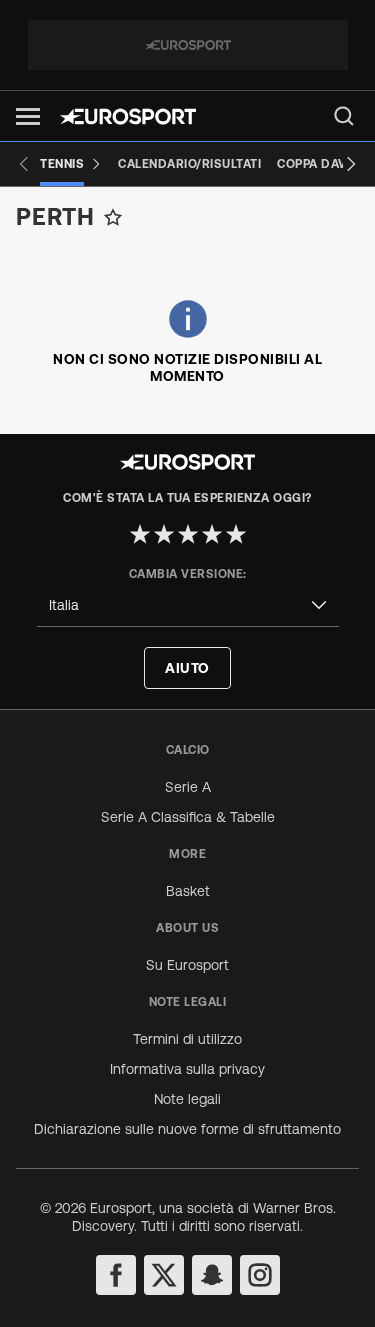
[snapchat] (212, 1275)
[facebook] (116, 1275)
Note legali (187, 1099)
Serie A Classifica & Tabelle (188, 817)
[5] (236, 534)
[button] (28, 116)
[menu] (344, 116)
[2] (164, 534)
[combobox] (188, 605)
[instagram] (260, 1275)
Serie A (188, 787)
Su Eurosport (187, 965)
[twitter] (164, 1275)
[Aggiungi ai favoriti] (113, 217)
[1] (140, 534)
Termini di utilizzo (187, 1039)
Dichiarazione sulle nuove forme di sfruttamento (187, 1129)
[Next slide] (351, 164)
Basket (188, 891)
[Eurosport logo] (128, 116)
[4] (212, 534)
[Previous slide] (24, 164)
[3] (188, 534)
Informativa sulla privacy (187, 1069)
